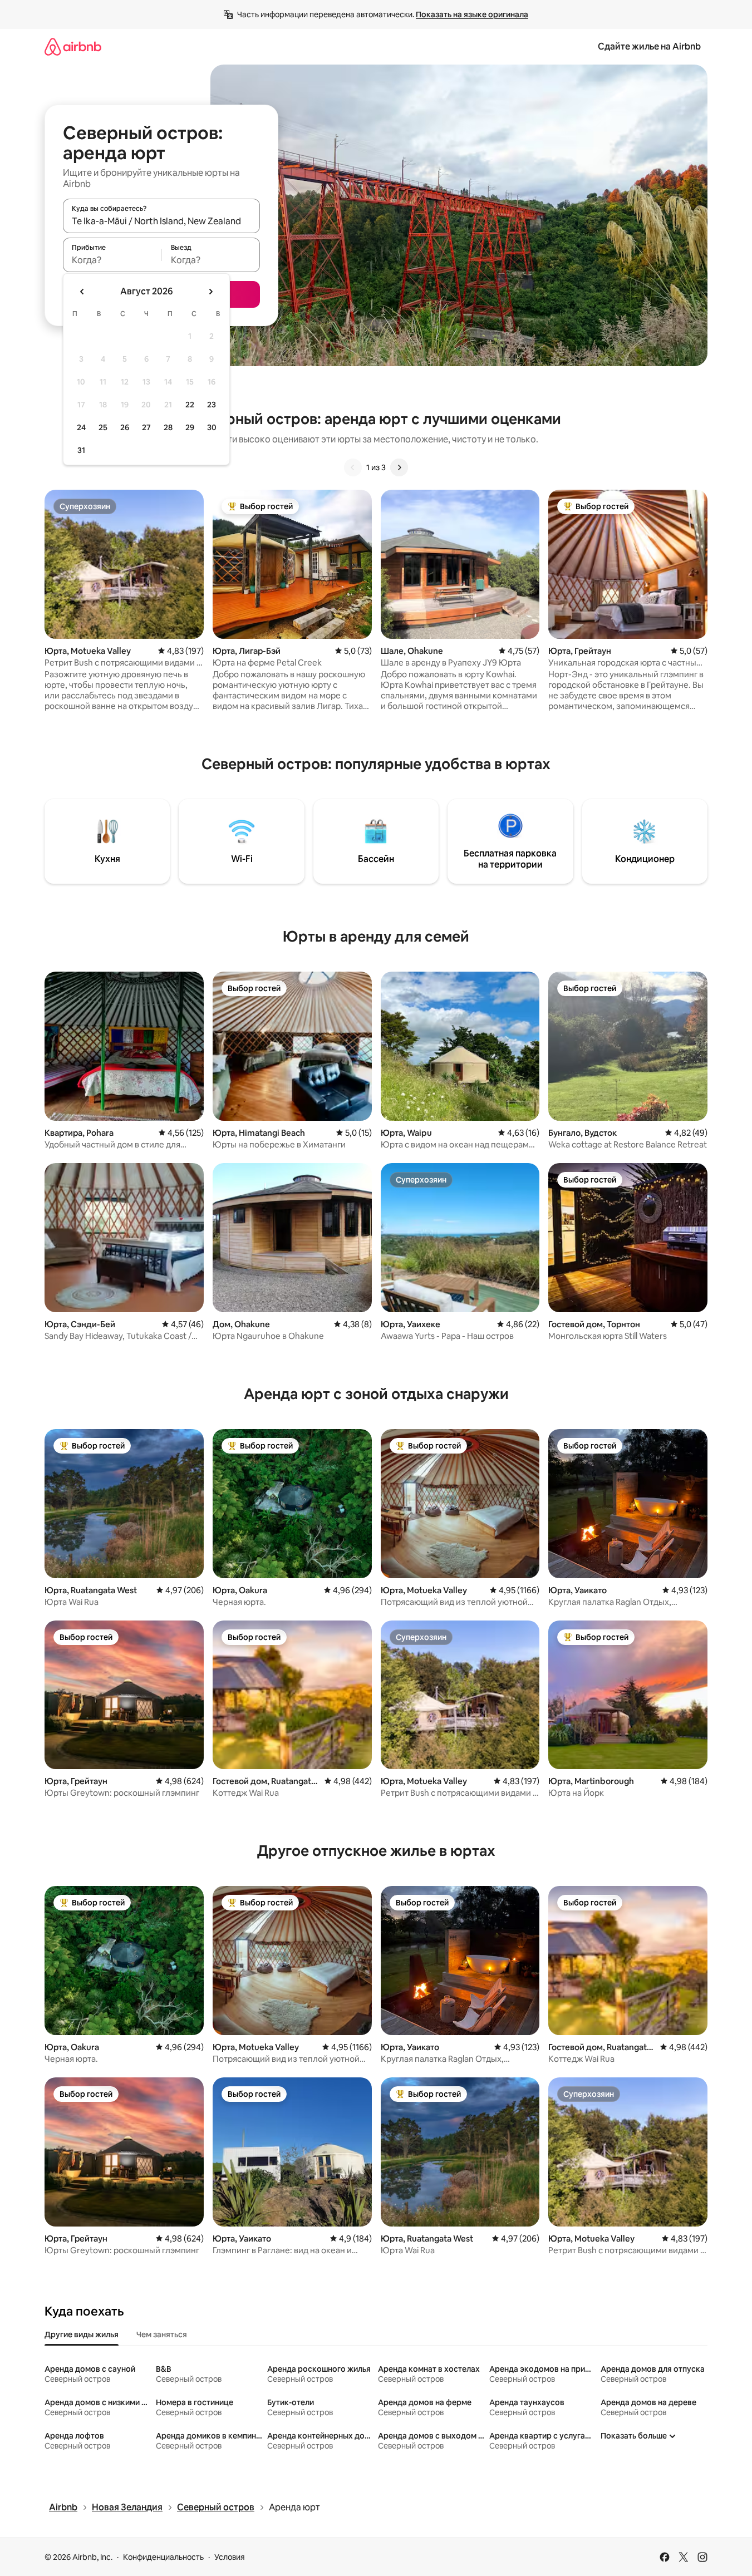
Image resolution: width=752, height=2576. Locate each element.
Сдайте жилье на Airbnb (649, 46)
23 (212, 405)
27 (146, 427)
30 (212, 427)
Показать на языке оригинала (472, 14)
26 (125, 427)
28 (168, 427)
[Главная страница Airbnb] (73, 46)
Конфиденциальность (163, 2557)
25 (103, 427)
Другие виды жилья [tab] (82, 2334)
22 (190, 405)
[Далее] (399, 467)
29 (190, 427)
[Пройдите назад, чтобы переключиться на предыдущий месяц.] (82, 292)
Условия (230, 2557)
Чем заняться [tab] (162, 2334)
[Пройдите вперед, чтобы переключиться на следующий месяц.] (210, 292)
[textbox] (112, 260)
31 (81, 450)
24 (81, 427)
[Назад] (353, 467)
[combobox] (161, 221)
